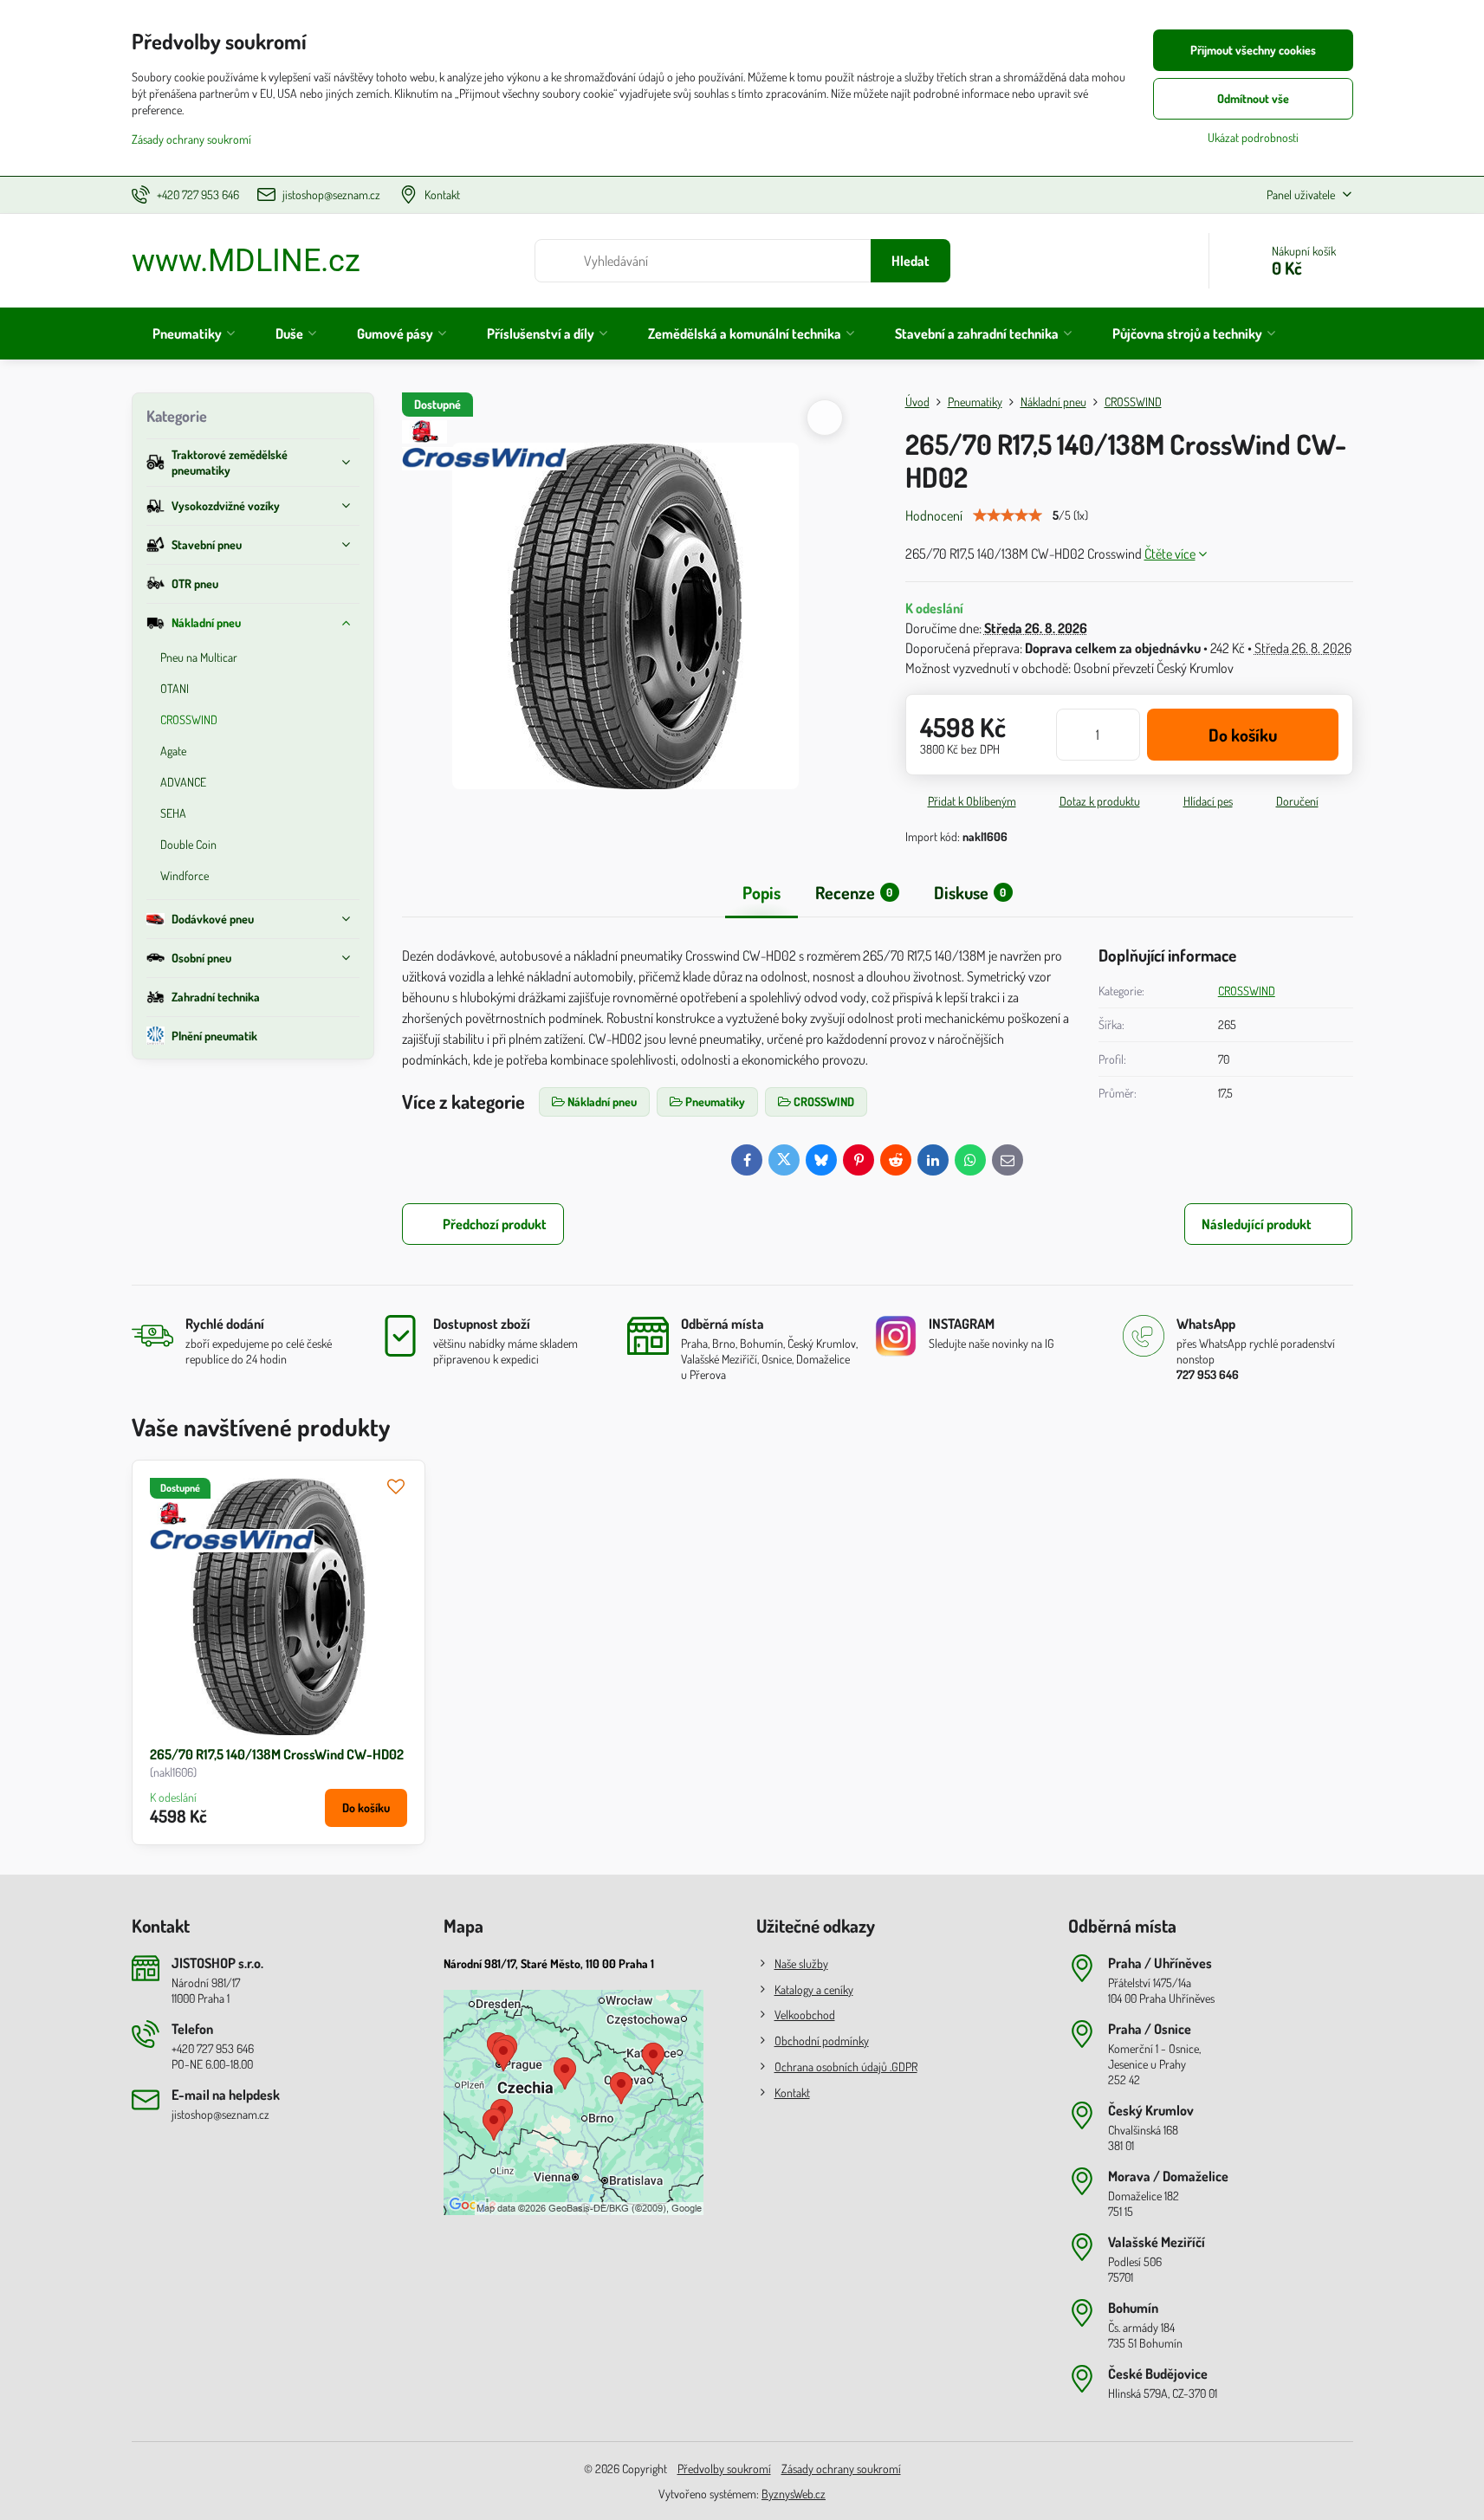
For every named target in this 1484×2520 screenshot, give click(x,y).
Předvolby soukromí (724, 2468)
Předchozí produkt (495, 1224)
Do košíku (1243, 735)
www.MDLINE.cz (246, 261)
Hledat (910, 261)
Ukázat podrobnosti (1253, 137)
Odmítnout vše (1253, 98)
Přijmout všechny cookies (1253, 50)
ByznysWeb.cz (794, 2494)
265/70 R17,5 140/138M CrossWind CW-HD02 (277, 1754)
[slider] (1008, 515)
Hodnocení (934, 515)
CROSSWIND (1247, 991)
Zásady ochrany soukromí (841, 2468)
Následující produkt (1257, 1224)
